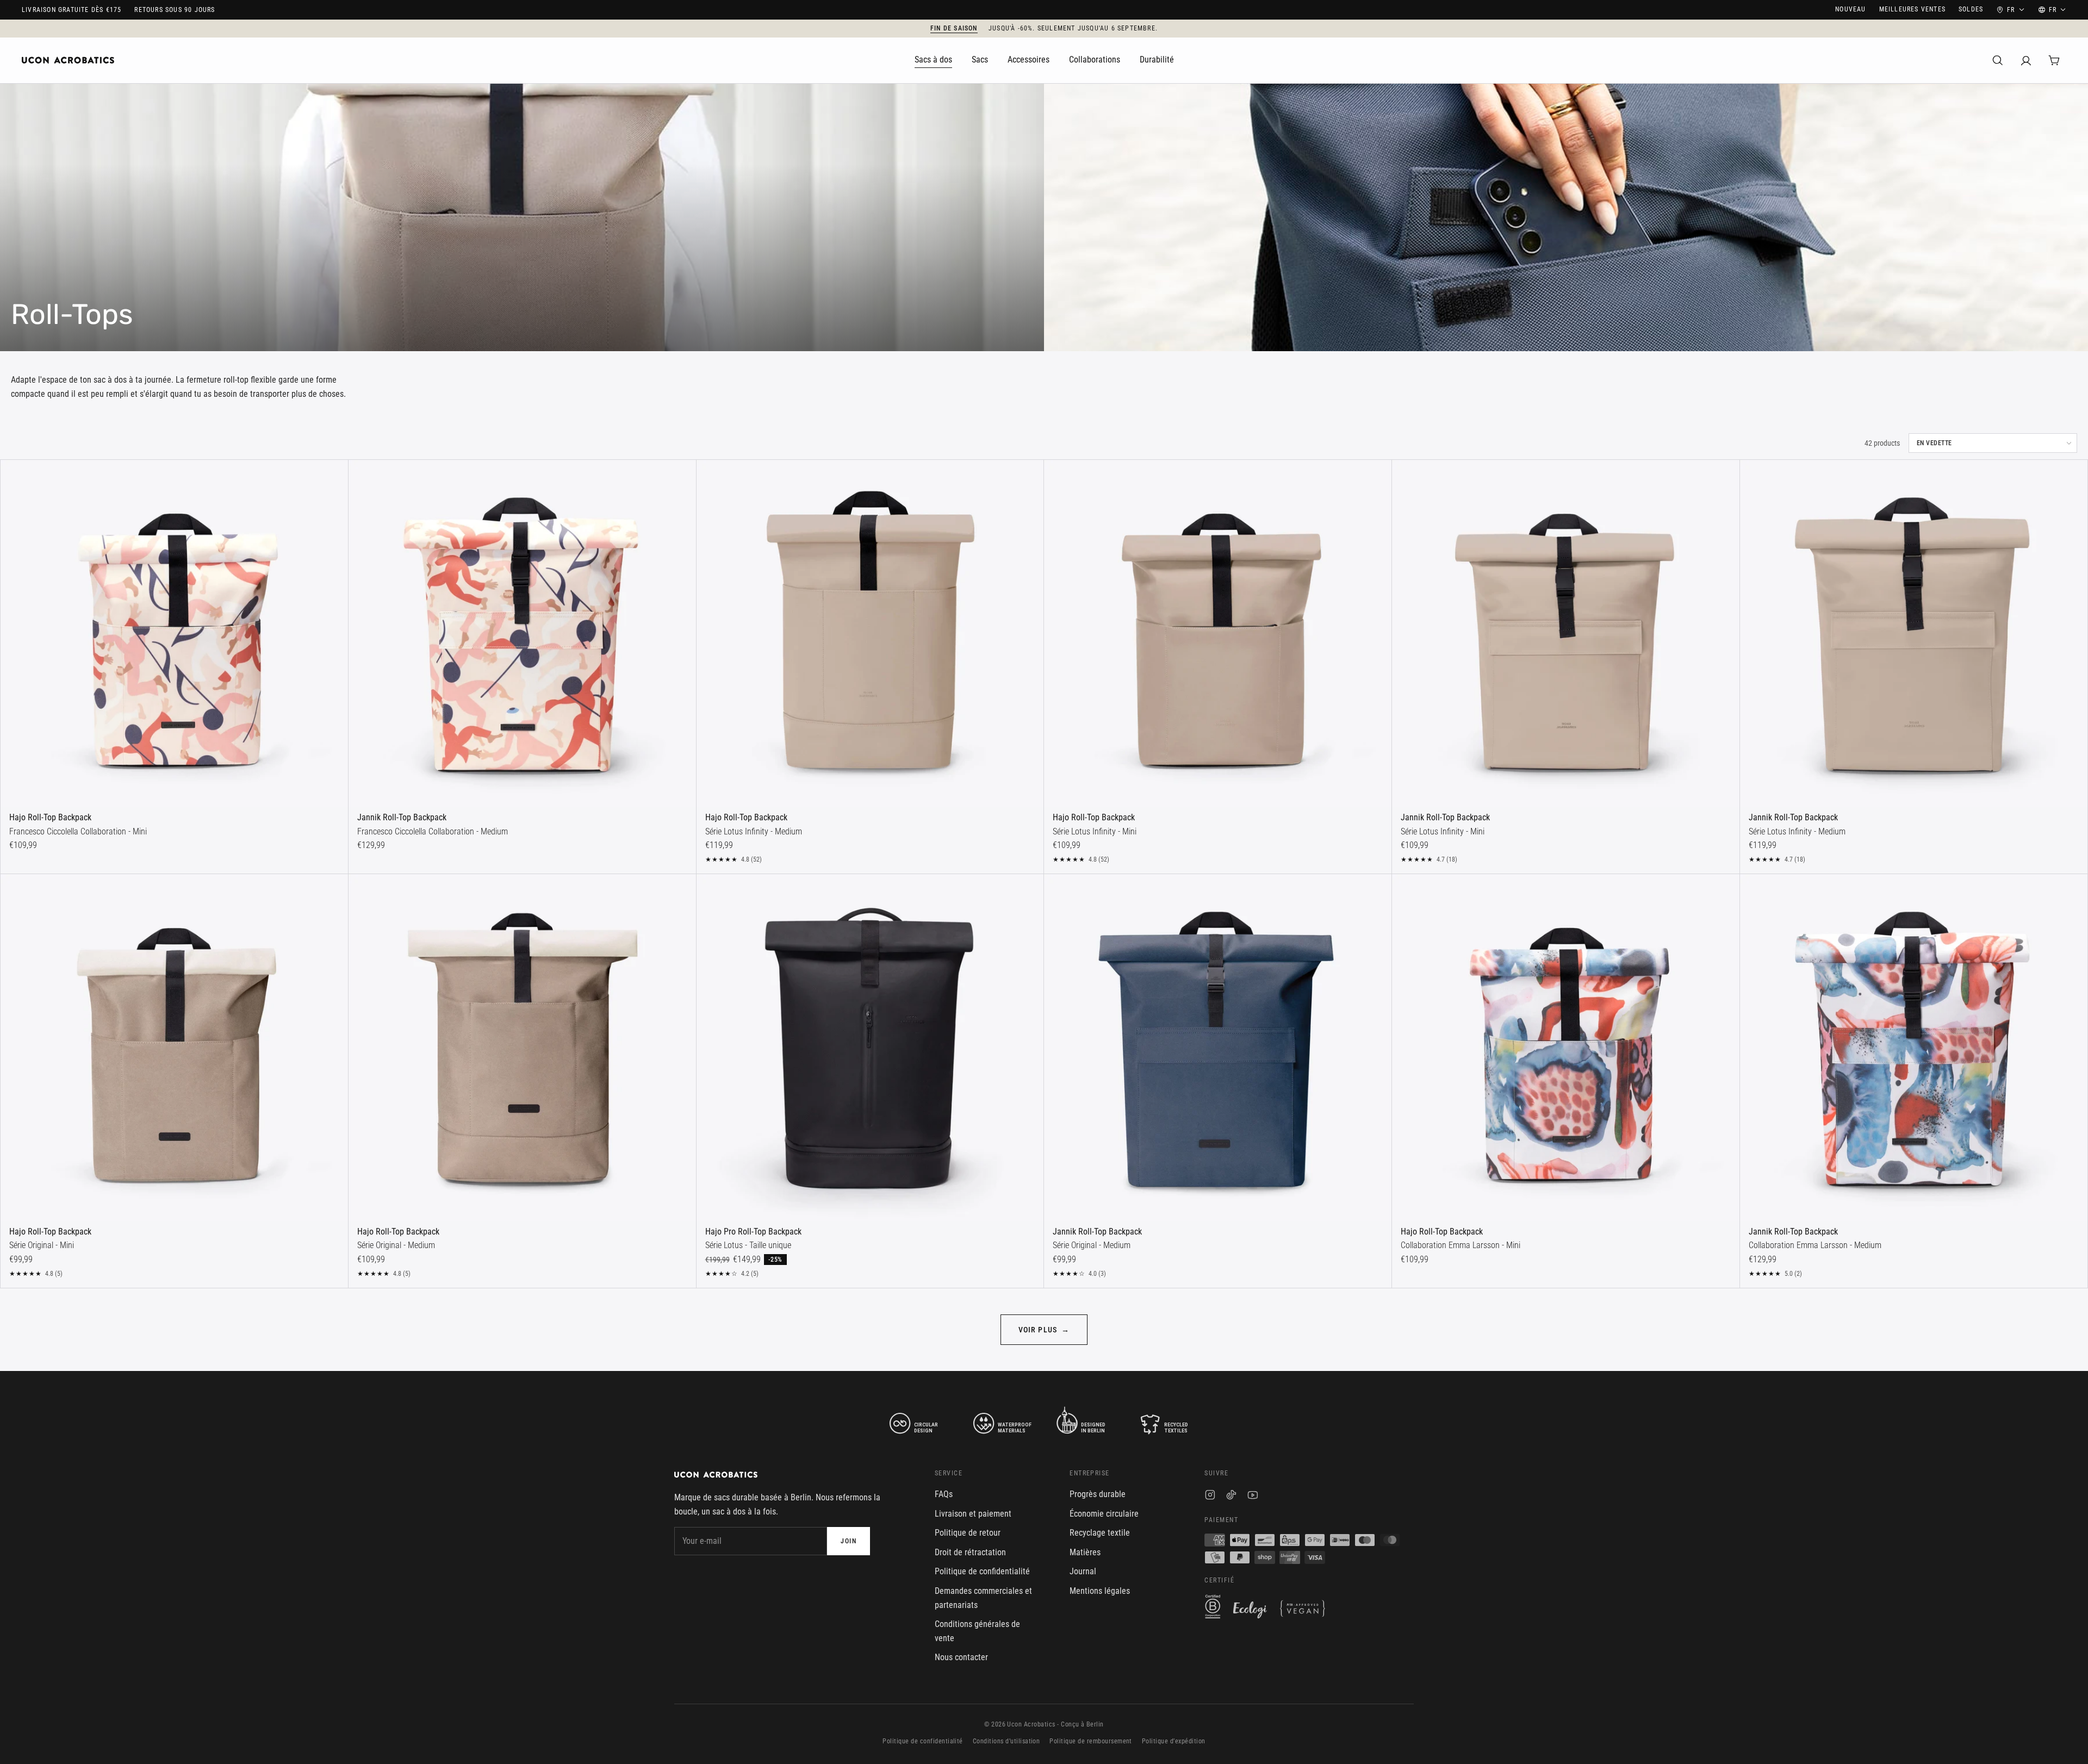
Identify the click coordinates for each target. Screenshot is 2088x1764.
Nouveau (1850, 9)
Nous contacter (961, 1657)
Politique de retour (968, 1533)
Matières (1085, 1552)
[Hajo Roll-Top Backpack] (174, 634)
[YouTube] (1253, 1497)
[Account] (2026, 60)
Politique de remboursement (1090, 1741)
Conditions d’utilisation (1006, 1741)
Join (849, 1541)
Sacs (980, 60)
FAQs (944, 1494)
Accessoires (1029, 60)
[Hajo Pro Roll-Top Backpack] (870, 1048)
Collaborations (1095, 60)
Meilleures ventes (1912, 9)
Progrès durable (1098, 1494)
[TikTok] (1231, 1497)
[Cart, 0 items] (2054, 60)
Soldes (1971, 9)
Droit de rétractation (970, 1552)
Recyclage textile (1100, 1533)
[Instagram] (1210, 1497)
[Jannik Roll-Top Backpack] (522, 634)
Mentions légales (1100, 1591)
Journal (1083, 1571)
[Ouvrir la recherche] (1998, 60)
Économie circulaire (1104, 1514)
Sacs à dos (933, 60)
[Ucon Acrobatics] (68, 60)
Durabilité (1157, 60)
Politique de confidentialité (982, 1571)
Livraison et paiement (973, 1514)
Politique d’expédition (1174, 1741)
